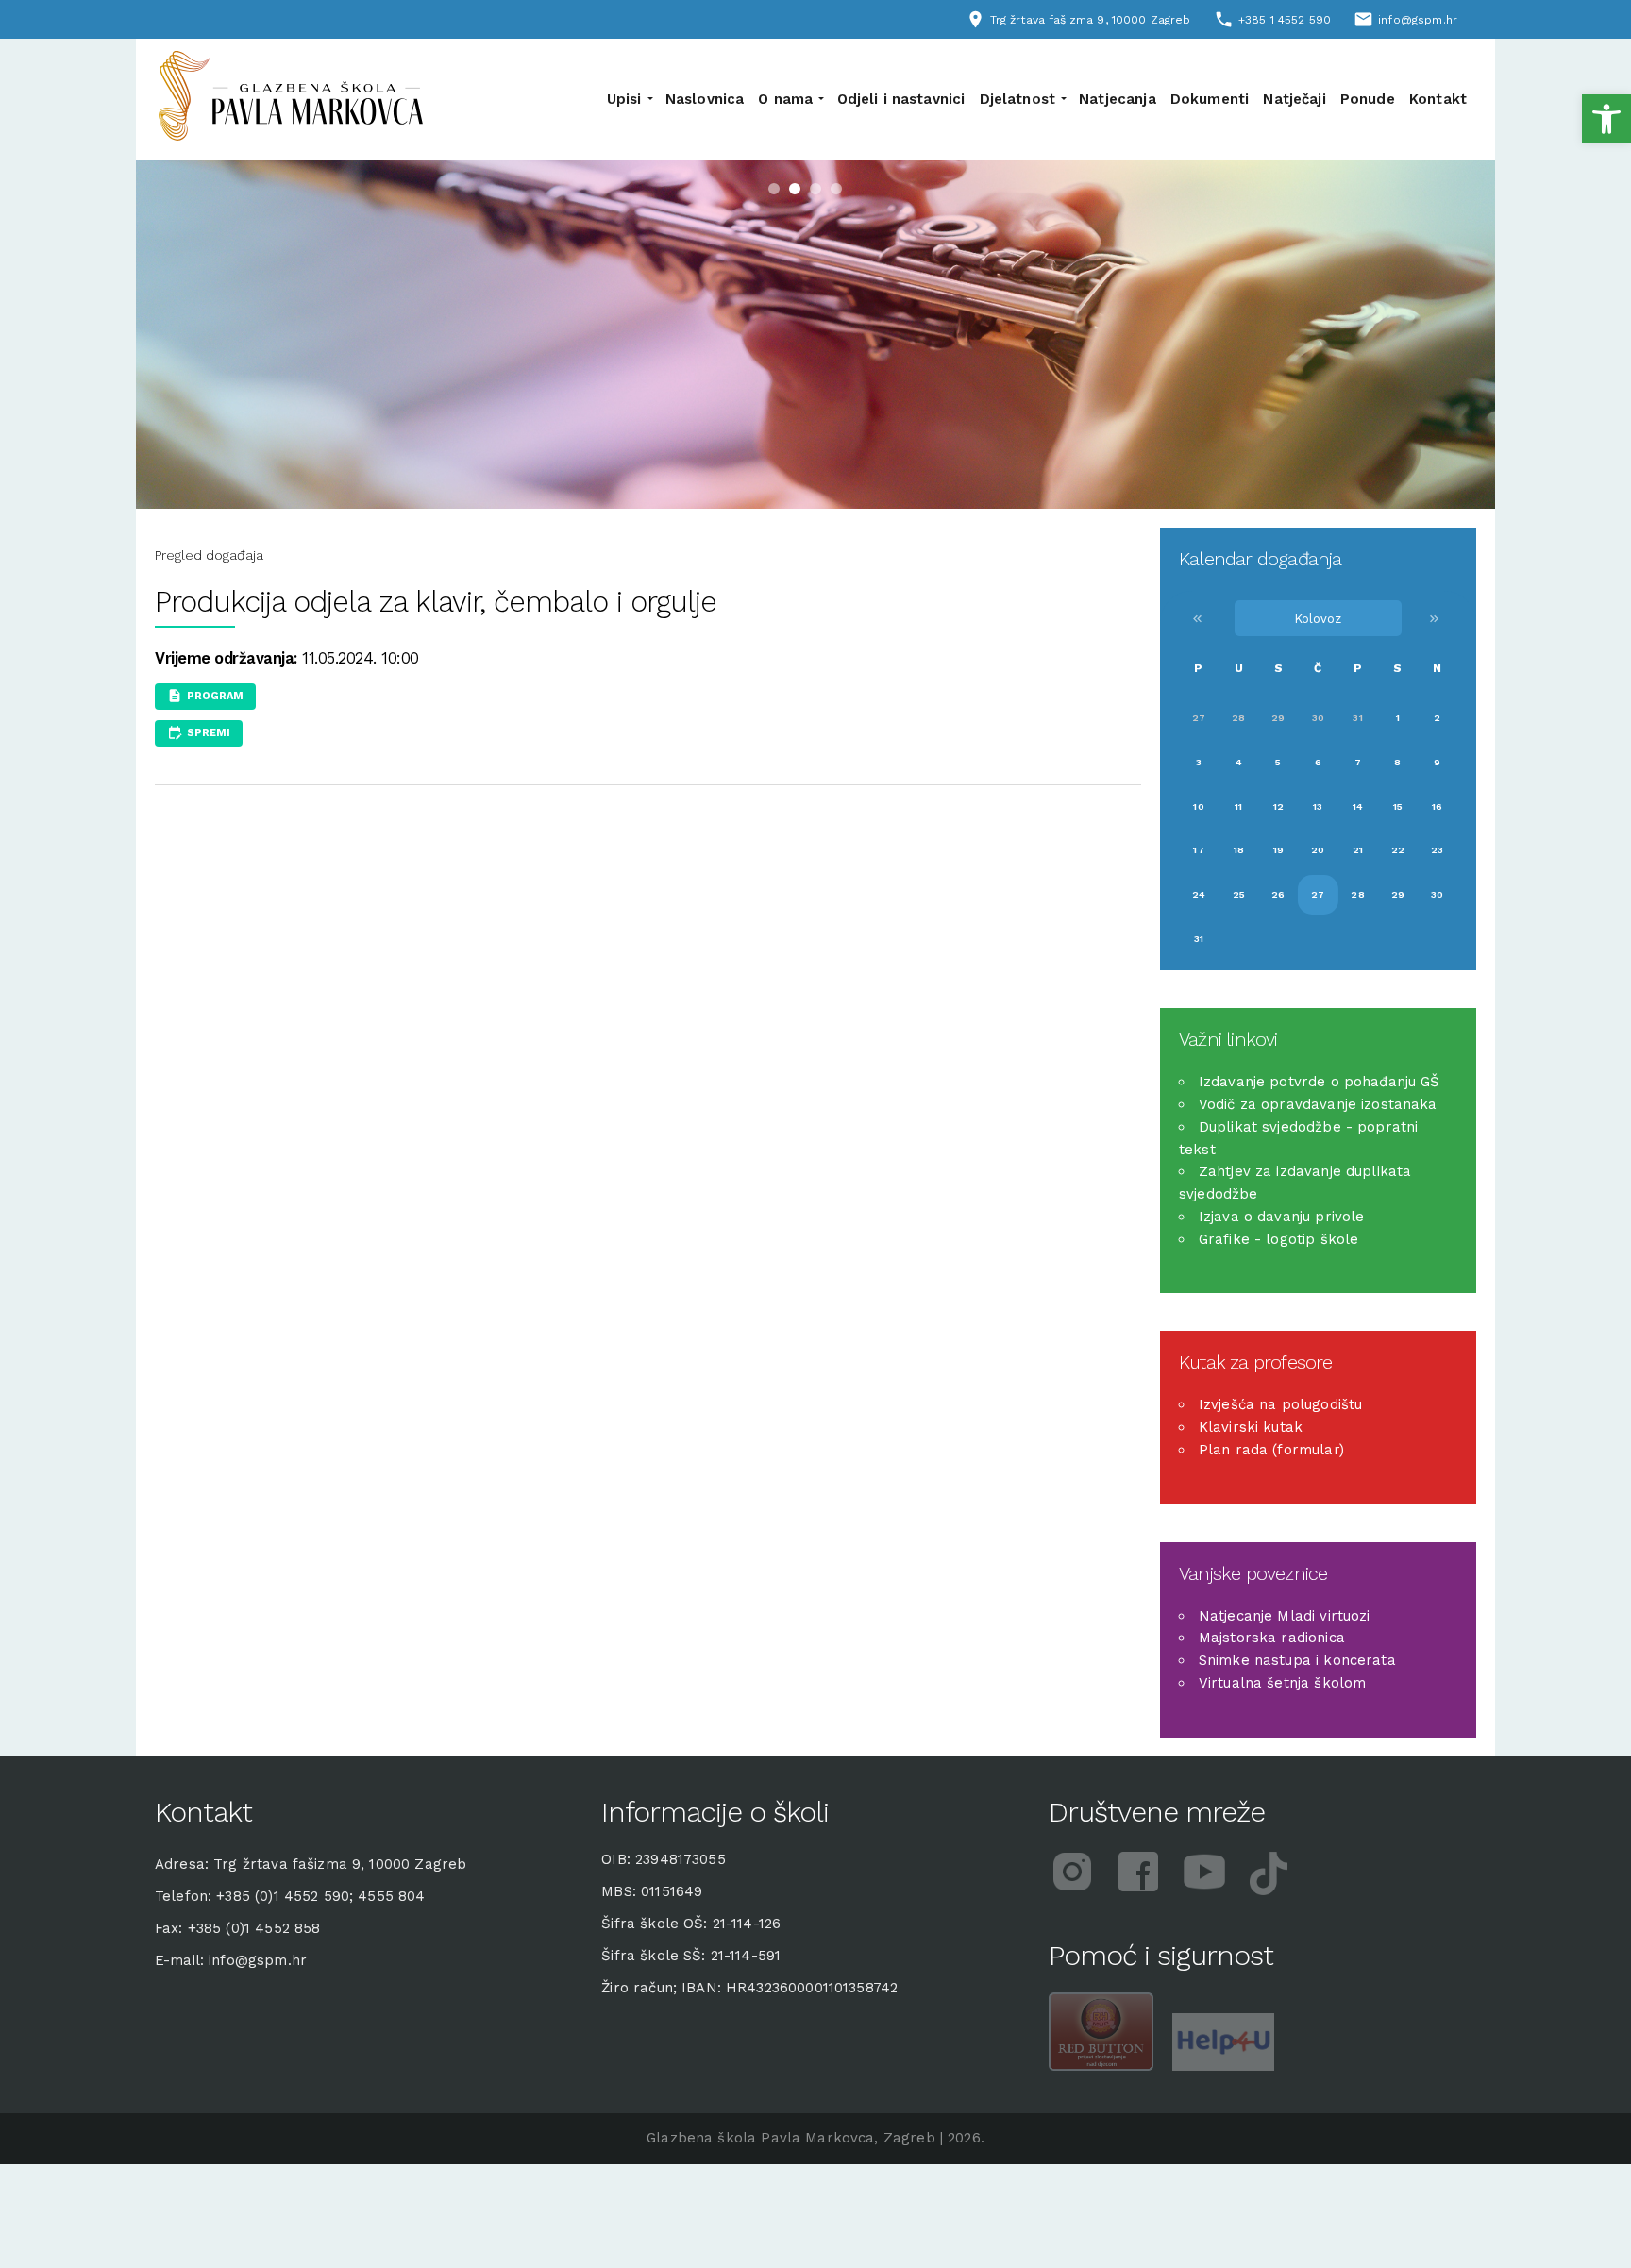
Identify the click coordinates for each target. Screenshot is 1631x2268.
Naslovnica (705, 99)
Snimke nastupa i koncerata (1297, 1660)
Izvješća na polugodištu (1280, 1404)
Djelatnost (1018, 99)
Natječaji (1294, 99)
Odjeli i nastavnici (901, 99)
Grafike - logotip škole (1278, 1239)
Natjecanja (1118, 99)
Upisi (624, 99)
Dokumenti (1210, 99)
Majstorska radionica (1272, 1638)
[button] (1606, 119)
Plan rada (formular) (1271, 1450)
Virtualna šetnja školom (1282, 1683)
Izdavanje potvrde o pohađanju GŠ (1320, 1082)
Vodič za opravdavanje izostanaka (1318, 1104)
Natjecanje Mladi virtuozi (1285, 1616)
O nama (785, 99)
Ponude (1368, 99)
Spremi (209, 732)
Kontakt (1438, 99)
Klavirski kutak (1251, 1427)
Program (215, 696)
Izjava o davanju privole (1282, 1217)
